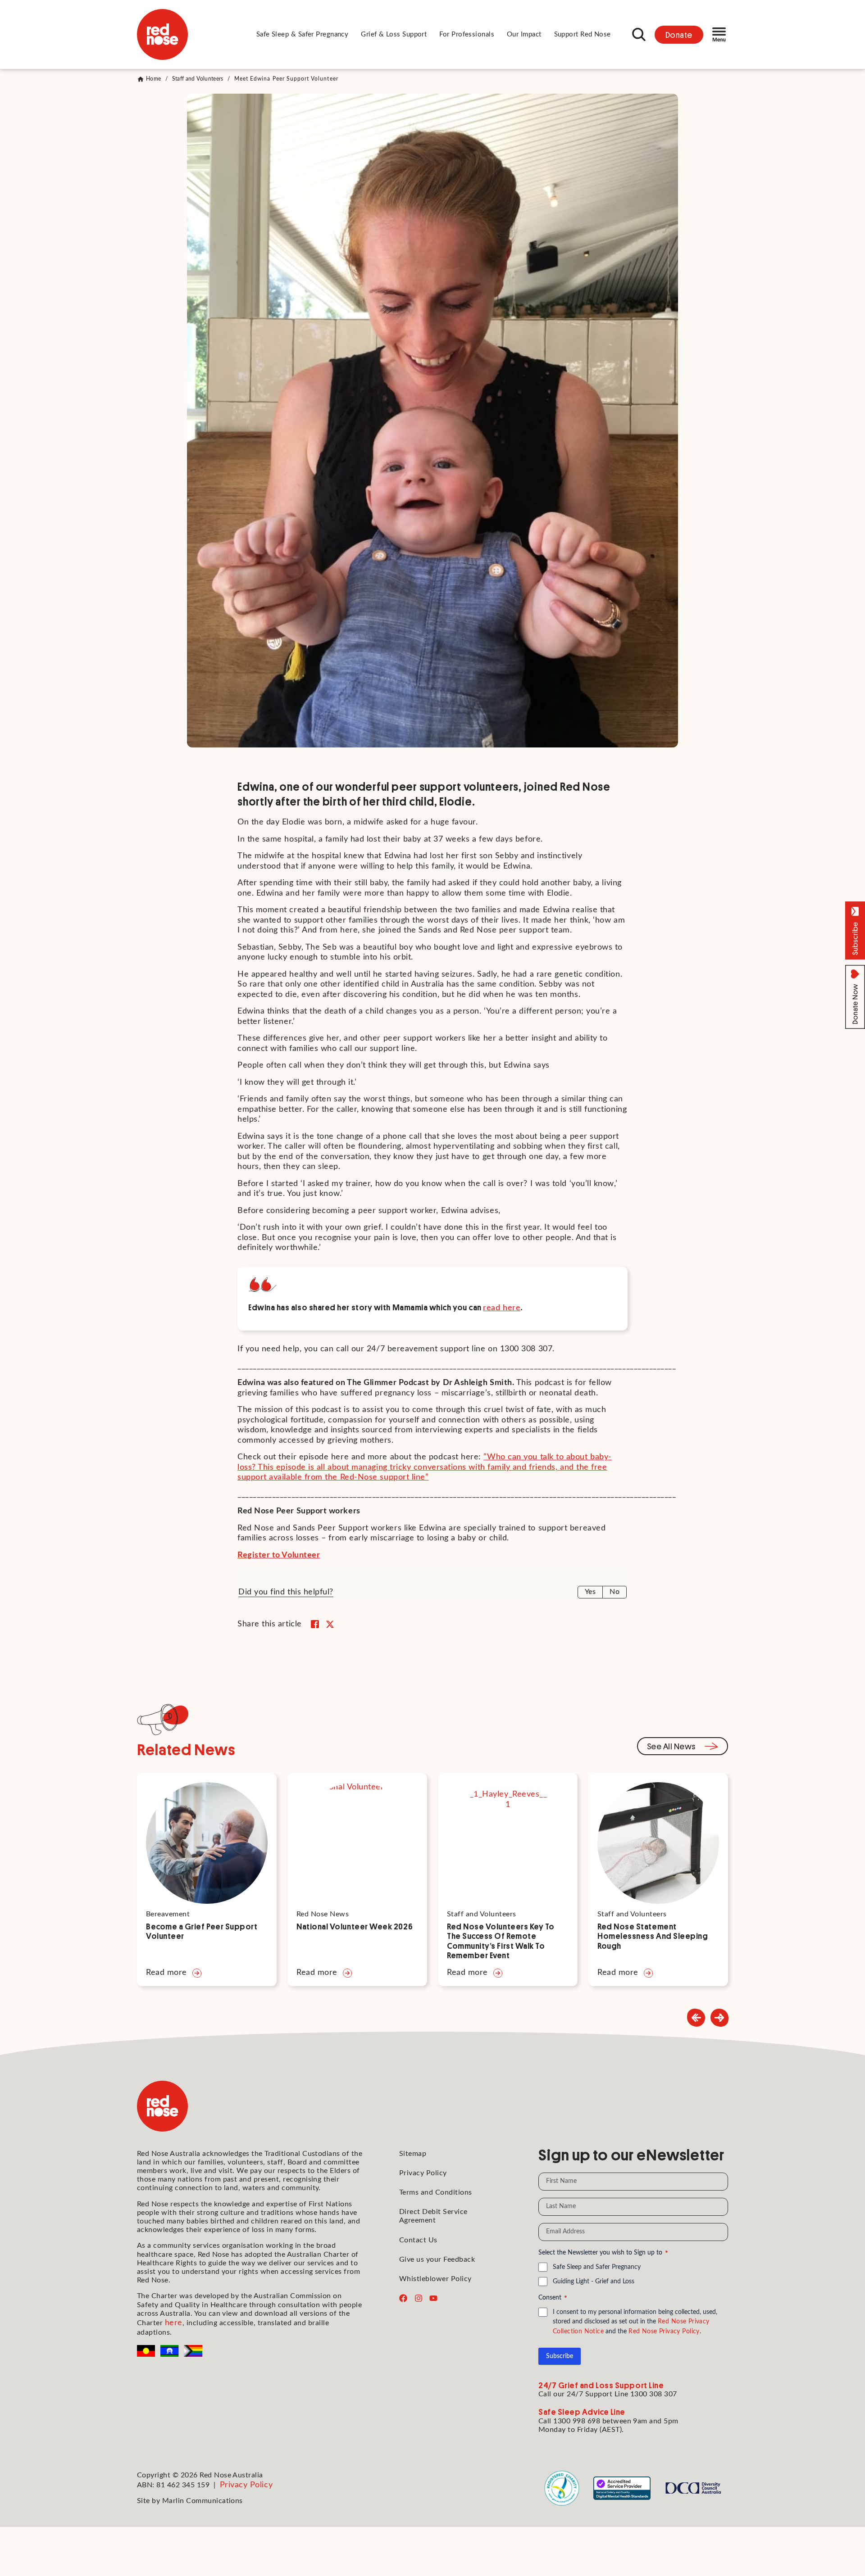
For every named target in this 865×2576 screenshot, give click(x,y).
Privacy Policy (423, 2173)
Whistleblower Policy (435, 2279)
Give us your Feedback (437, 2259)
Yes (590, 1592)
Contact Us (418, 2240)
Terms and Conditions (436, 2192)
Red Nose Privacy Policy (664, 2332)
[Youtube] (433, 2298)
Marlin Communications (203, 2501)
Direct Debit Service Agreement (433, 2216)
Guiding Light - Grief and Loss (594, 2282)
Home (153, 79)
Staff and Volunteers (198, 79)
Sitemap (413, 2154)
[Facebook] (403, 2298)
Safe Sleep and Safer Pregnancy (597, 2267)
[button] (303, 35)
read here (502, 1308)
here (174, 2323)
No (615, 1592)
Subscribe (560, 2356)
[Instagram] (419, 2298)
